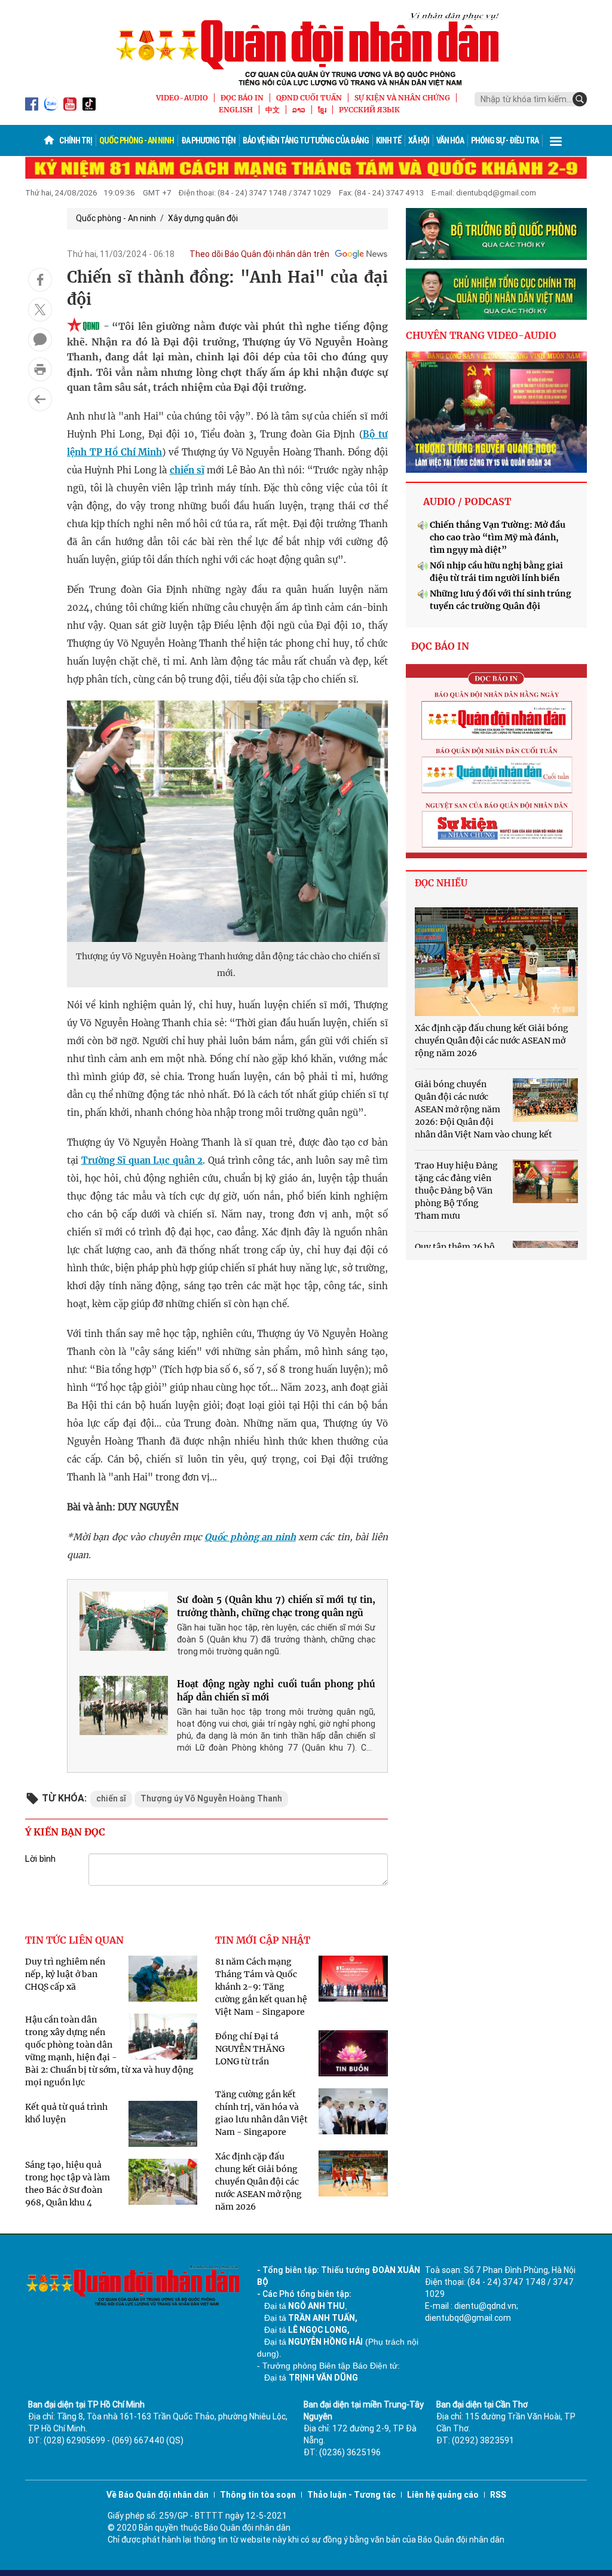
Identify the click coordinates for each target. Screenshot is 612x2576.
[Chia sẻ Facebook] (40, 280)
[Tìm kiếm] (580, 99)
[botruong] (496, 234)
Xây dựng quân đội (203, 218)
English (236, 110)
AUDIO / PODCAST (467, 501)
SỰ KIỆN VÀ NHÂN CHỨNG (402, 98)
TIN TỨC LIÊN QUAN (74, 1940)
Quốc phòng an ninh (250, 1537)
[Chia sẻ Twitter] (40, 310)
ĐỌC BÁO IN (242, 98)
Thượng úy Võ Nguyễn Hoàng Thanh (211, 1798)
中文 (273, 110)
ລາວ (299, 110)
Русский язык (369, 110)
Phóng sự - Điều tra (505, 140)
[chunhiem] (496, 294)
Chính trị (76, 140)
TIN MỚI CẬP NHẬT (263, 1940)
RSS (498, 2495)
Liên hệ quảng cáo (443, 2495)
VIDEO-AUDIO (182, 98)
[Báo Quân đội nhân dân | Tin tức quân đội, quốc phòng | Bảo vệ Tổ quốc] (306, 49)
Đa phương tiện (208, 140)
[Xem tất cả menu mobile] (556, 140)
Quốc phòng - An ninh (137, 140)
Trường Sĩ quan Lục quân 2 (142, 1160)
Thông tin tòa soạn (258, 2495)
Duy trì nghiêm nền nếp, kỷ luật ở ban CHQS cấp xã (65, 1974)
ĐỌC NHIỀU (441, 883)
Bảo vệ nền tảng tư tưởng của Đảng (306, 140)
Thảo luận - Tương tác (351, 2495)
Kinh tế (388, 140)
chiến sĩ (187, 470)
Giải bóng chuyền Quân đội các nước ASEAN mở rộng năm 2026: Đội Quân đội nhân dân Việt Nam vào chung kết (484, 1109)
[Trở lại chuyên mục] (40, 399)
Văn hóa (450, 140)
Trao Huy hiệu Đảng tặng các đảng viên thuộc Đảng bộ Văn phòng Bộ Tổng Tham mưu (456, 1191)
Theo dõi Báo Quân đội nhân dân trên (259, 254)
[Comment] (40, 339)
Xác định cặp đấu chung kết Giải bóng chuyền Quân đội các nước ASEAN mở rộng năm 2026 (258, 2182)
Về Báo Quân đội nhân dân (157, 2495)
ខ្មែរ (322, 110)
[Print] (40, 369)
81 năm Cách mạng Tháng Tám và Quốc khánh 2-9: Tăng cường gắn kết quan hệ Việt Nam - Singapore (261, 1987)
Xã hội (419, 140)
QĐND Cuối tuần (309, 98)
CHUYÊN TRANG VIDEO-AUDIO (481, 335)
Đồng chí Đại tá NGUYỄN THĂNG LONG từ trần (250, 2049)
